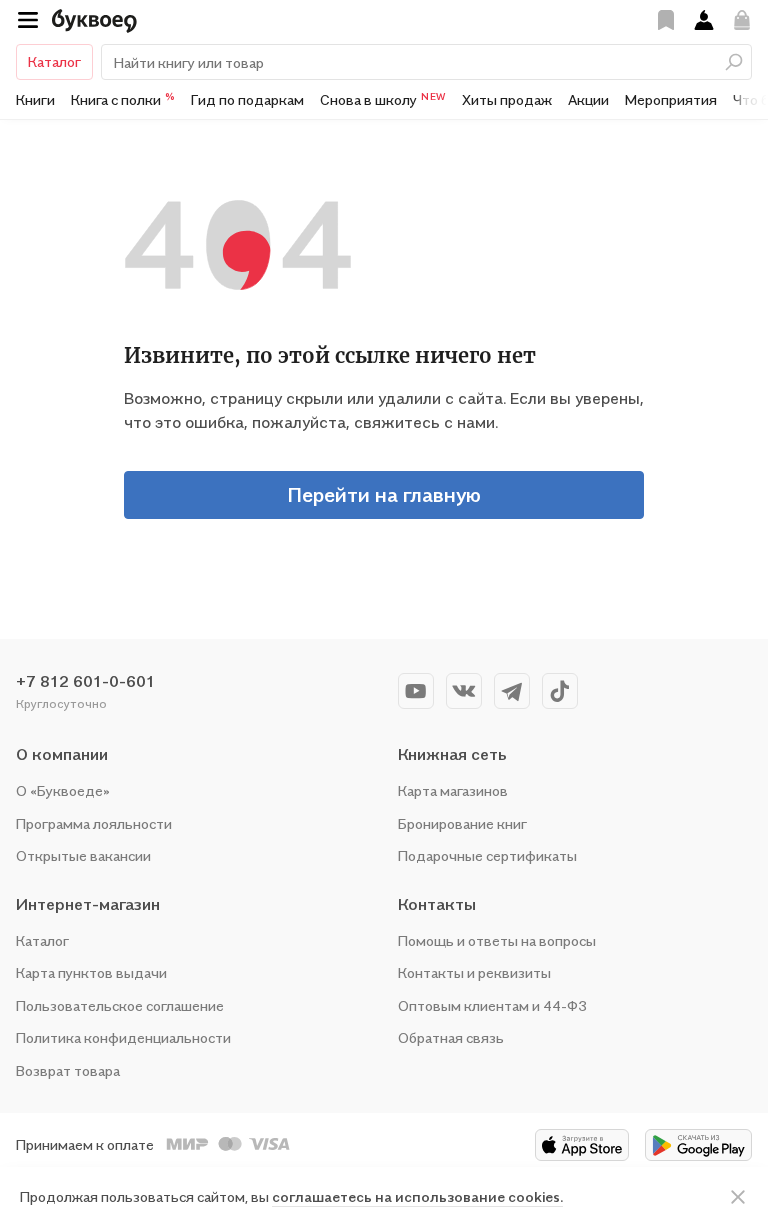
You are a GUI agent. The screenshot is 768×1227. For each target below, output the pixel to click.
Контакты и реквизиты (474, 972)
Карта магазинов (453, 790)
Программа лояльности (94, 823)
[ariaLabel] (738, 1197)
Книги (35, 99)
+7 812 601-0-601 (85, 681)
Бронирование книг (462, 823)
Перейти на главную (384, 495)
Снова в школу (382, 99)
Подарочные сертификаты (487, 855)
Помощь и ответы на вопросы (497, 940)
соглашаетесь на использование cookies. (417, 1196)
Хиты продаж (507, 99)
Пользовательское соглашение (120, 1005)
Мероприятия (671, 99)
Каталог (54, 61)
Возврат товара (68, 1070)
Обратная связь (451, 1037)
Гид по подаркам (247, 99)
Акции (588, 99)
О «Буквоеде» (63, 790)
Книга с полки (123, 99)
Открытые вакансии (83, 855)
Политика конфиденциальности (123, 1037)
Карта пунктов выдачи (91, 972)
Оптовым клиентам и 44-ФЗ (492, 1005)
